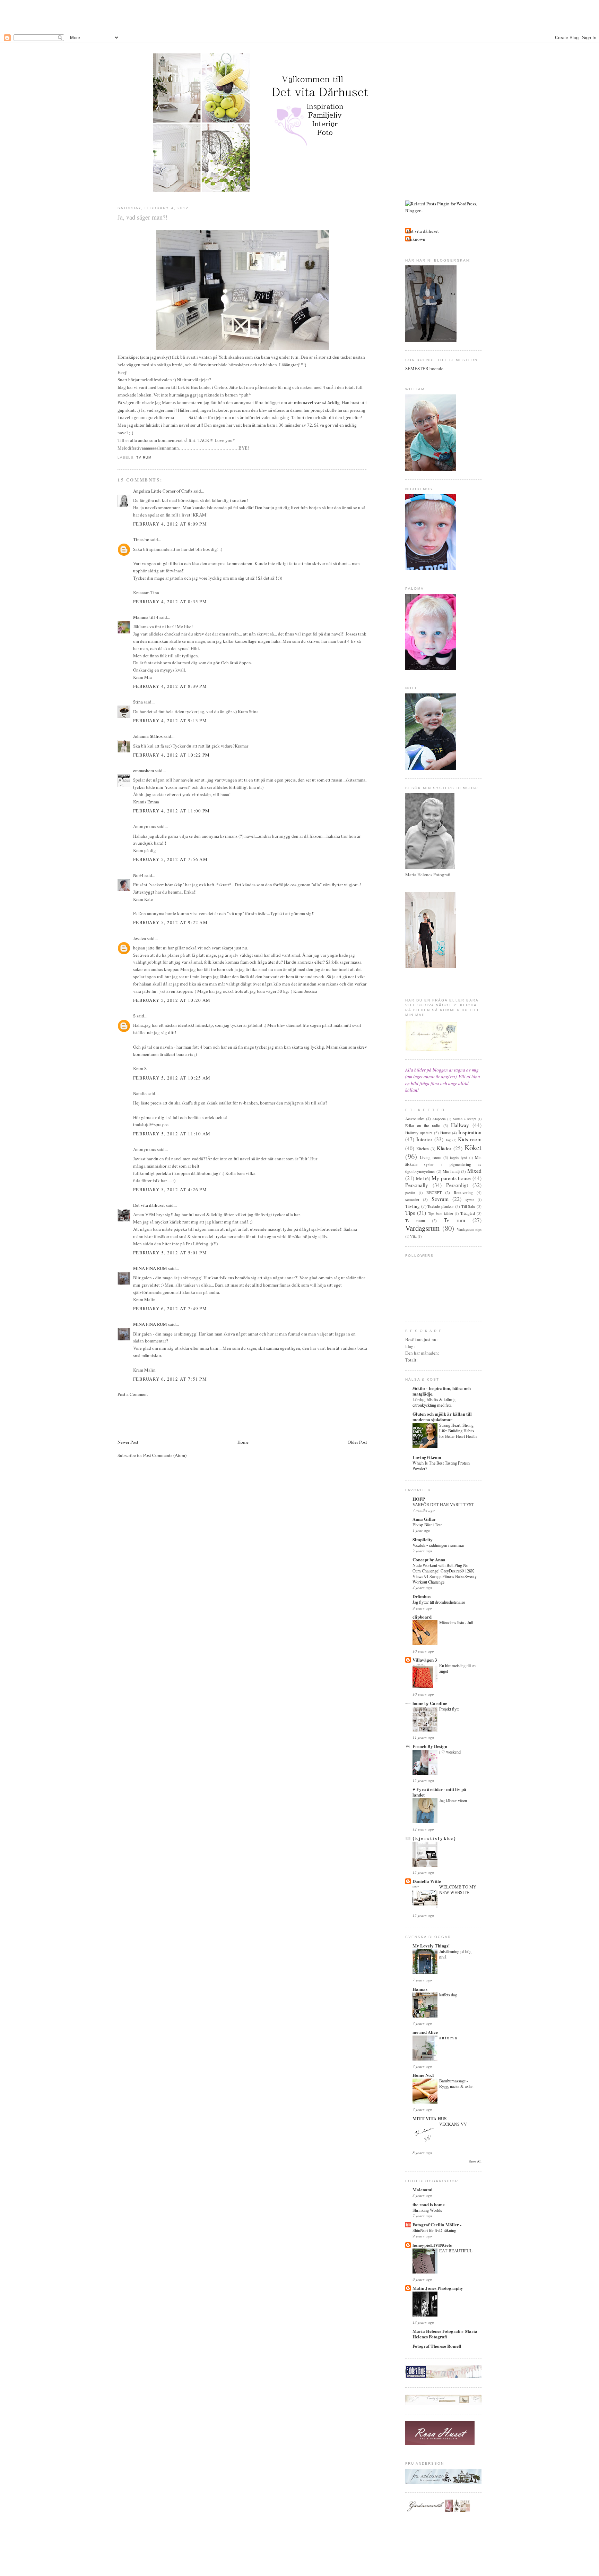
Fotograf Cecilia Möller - (437, 2224)
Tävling (413, 1206)
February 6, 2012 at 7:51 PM (170, 1379)
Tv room (415, 1221)
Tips (410, 1213)
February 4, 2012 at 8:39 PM (170, 686)
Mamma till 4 (146, 617)
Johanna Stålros (148, 736)
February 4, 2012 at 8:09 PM (170, 524)
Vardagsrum (422, 1228)
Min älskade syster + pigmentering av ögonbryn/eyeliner (443, 1164)
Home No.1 (423, 2075)
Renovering (463, 1192)
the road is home (429, 2204)
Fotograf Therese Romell (437, 2346)
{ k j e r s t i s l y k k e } (434, 1838)
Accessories (415, 1119)
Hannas (420, 1989)
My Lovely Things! (431, 1946)
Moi (420, 1178)
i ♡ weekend (450, 1752)
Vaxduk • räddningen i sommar (438, 1545)
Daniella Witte (427, 1881)
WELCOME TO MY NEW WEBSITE (458, 1890)
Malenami (423, 2189)
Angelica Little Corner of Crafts (163, 491)
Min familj (451, 1171)
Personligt (457, 1185)
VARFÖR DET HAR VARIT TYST (443, 1504)
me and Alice (425, 2032)
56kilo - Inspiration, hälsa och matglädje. (442, 1391)
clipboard (422, 1617)
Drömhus (422, 1596)
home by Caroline (430, 1703)
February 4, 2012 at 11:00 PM (171, 811)
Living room (431, 1157)
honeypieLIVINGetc (432, 2245)
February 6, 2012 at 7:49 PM (170, 1308)
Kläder (444, 1148)
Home (243, 1442)
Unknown (416, 239)
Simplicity (423, 1539)
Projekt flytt (449, 1709)
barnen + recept (465, 1119)
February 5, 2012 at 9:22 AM (170, 922)
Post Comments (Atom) (165, 1455)
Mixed (474, 1171)
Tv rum (144, 457)
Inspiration (470, 1132)
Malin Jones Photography (438, 2288)
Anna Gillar (424, 1519)
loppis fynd (458, 1158)
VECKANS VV (453, 2124)
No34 (138, 875)
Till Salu (468, 1206)
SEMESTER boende (424, 368)
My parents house (451, 1178)
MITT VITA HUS (429, 2118)
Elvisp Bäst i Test (427, 1525)
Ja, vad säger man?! (142, 217)
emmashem (144, 770)
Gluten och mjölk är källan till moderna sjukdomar (442, 1417)
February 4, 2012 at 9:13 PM (170, 720)
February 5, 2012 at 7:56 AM (170, 859)
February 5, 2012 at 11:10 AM (172, 1134)
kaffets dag (448, 1995)
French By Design (430, 1746)
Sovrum (440, 1199)
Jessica (140, 938)
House (445, 1133)
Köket (473, 1148)
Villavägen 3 (425, 1660)
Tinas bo (141, 539)
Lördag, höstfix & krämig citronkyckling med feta (434, 1402)
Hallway (460, 1125)
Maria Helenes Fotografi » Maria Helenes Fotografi (445, 2334)
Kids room (470, 1139)
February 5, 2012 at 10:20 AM (172, 1000)
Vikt (413, 1236)
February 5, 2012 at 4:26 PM (170, 1189)
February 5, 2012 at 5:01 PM (170, 1253)
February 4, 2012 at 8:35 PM (170, 602)
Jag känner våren (453, 1800)
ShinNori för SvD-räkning (434, 2230)
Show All (475, 2161)
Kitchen (423, 1149)
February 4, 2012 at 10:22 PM (171, 755)
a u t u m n (448, 2038)
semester (412, 1199)
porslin (410, 1193)
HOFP (419, 1499)
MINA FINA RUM (150, 1268)
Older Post (357, 1442)
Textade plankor (441, 1206)
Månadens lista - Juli (456, 1622)
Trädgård (468, 1213)
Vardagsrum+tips (469, 1229)
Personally (417, 1185)
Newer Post (128, 1442)
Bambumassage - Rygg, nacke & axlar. (456, 2083)
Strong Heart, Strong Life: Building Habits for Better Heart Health (458, 1431)
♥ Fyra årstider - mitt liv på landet (439, 1792)
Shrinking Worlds (427, 2210)
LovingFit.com (427, 1457)
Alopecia (439, 1119)
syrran (470, 1200)
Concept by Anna (429, 1559)
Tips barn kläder (441, 1213)
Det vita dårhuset (149, 1205)
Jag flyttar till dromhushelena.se (439, 1602)
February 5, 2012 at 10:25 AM (172, 1078)
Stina (138, 702)
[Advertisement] (299, 16)
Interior (424, 1139)
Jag (448, 1140)
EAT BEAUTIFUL (456, 2251)
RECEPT (434, 1192)
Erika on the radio (423, 1125)
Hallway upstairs (419, 1133)
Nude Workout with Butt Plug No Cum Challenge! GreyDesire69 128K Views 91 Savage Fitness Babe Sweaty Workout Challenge (445, 1573)
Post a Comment (133, 1394)
